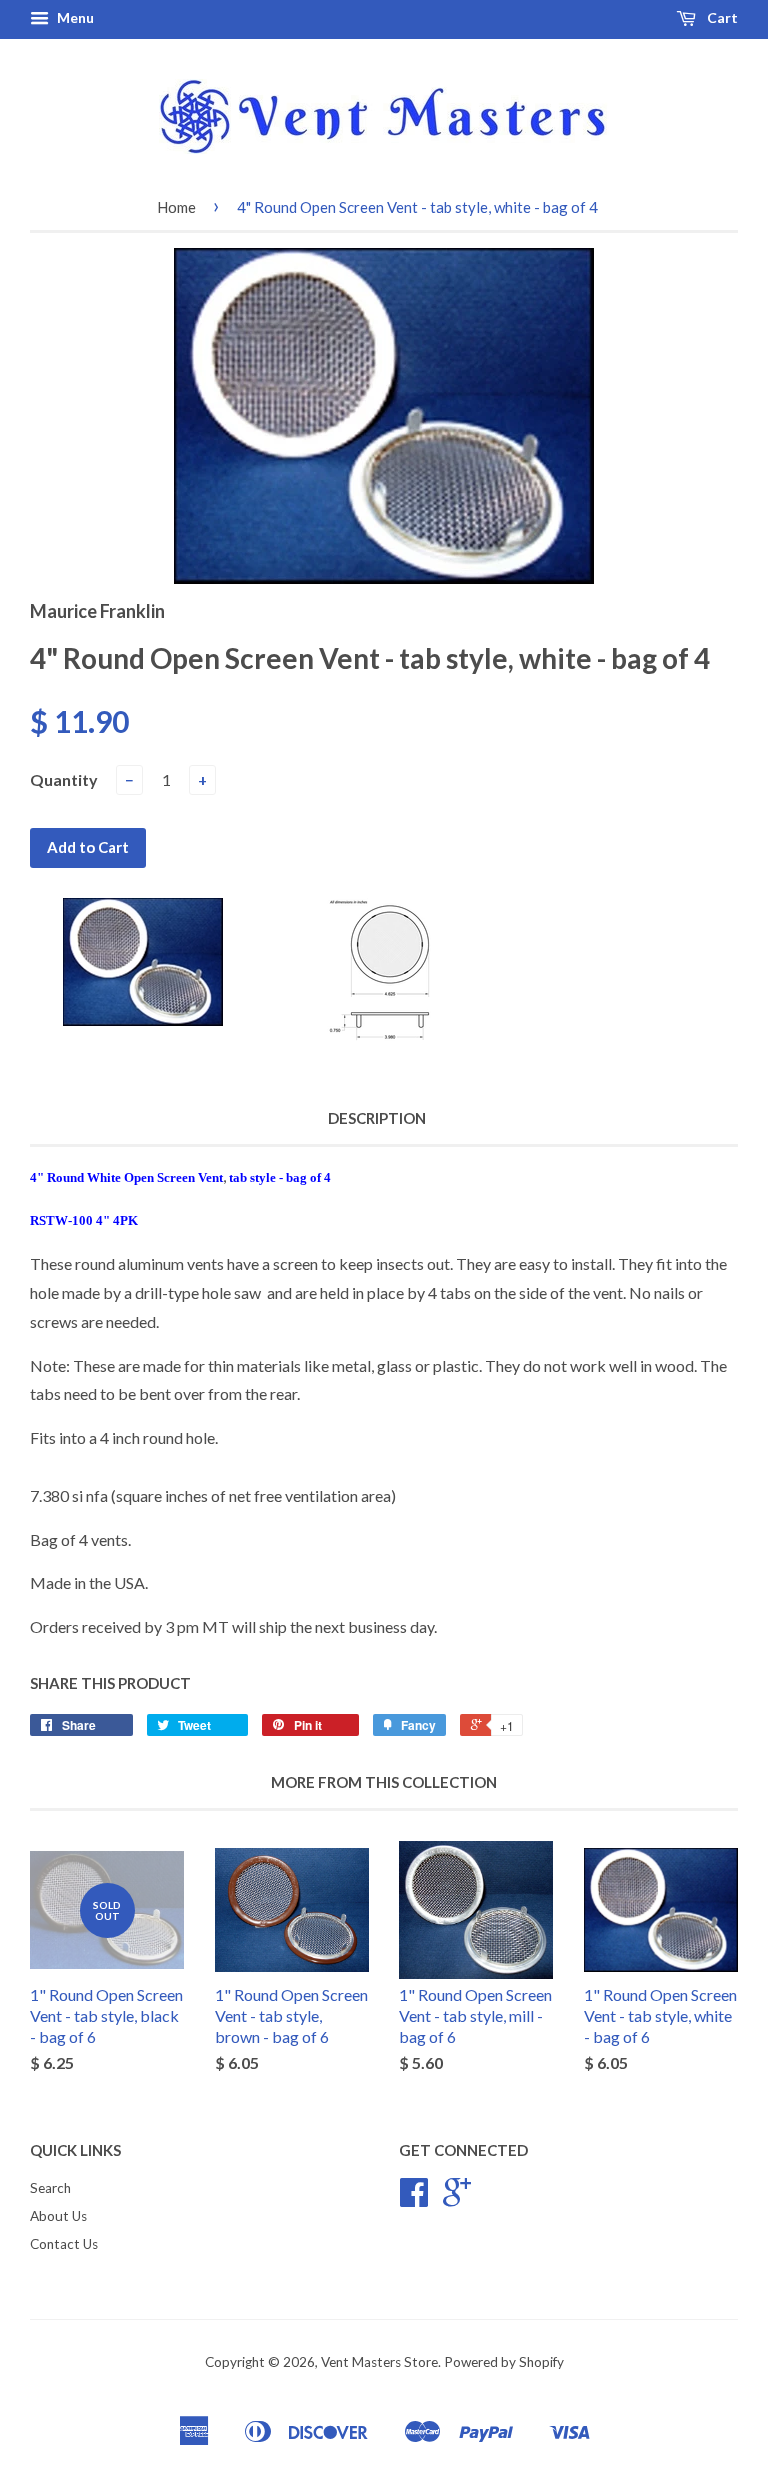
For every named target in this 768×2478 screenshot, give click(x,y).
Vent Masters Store (379, 2362)
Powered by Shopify (504, 2362)
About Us (58, 2216)
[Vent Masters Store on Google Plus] (457, 2199)
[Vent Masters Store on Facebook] (414, 2199)
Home (176, 207)
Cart (721, 17)
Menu (74, 17)
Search (50, 2188)
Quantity (64, 779)
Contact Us (64, 2244)
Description (377, 1118)
